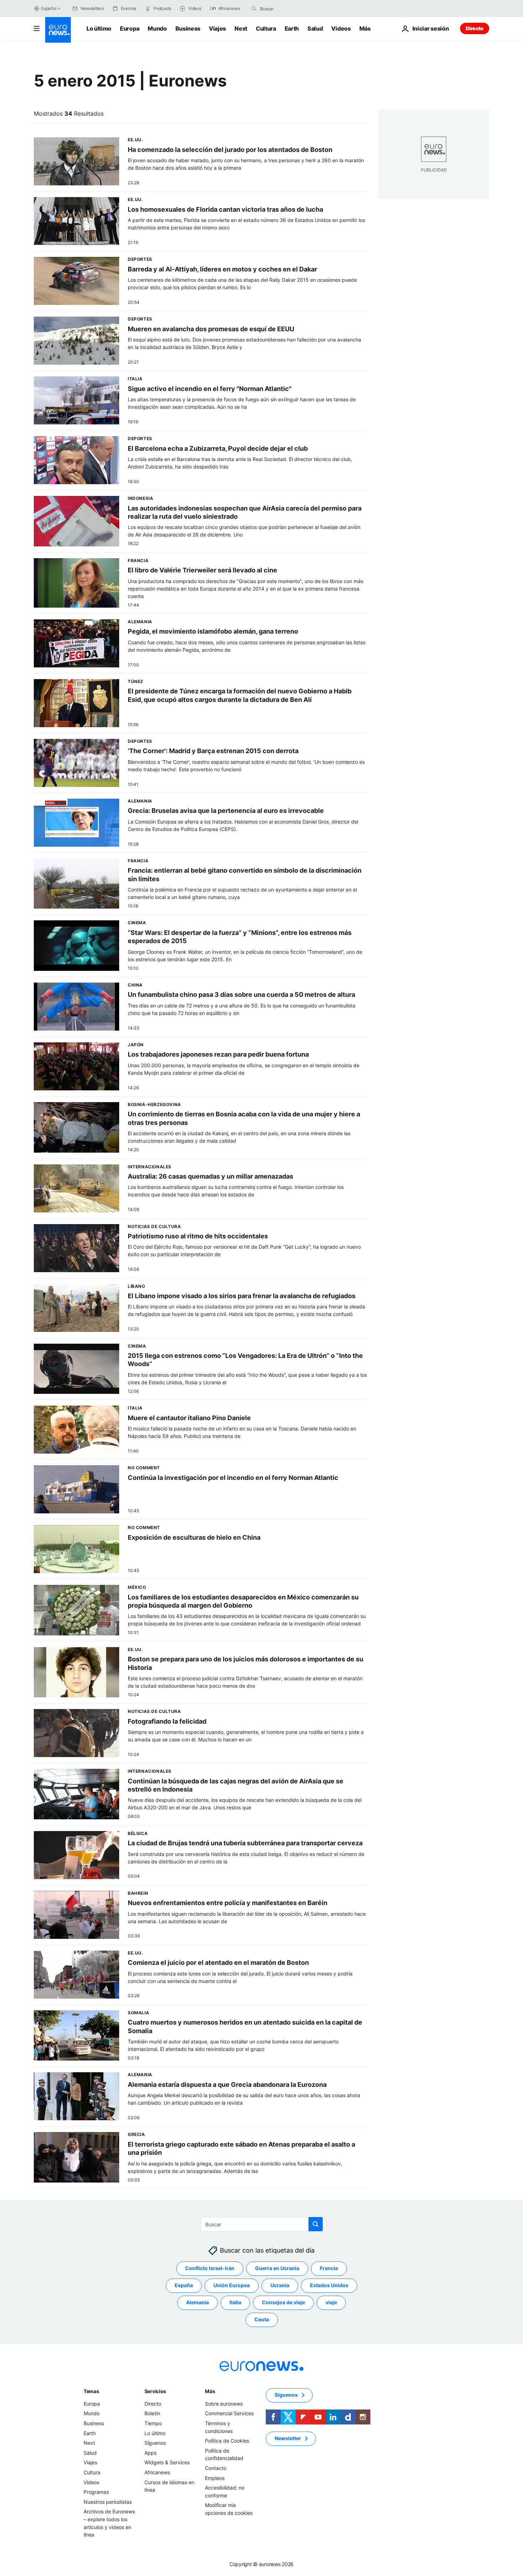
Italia (235, 2302)
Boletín (152, 2413)
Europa (130, 28)
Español (49, 8)
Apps (150, 2453)
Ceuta (262, 2319)
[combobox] (290, 9)
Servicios (155, 2391)
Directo (475, 28)
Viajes (217, 28)
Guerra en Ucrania (277, 2268)
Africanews (157, 2472)
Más (210, 2391)
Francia (329, 2268)
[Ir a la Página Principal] (58, 30)
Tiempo (153, 2423)
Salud (315, 28)
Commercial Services (229, 2413)
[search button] (254, 9)
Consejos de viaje (283, 2302)
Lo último (99, 28)
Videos (341, 28)
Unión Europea (232, 2285)
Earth (292, 28)
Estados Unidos (329, 2285)
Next (241, 28)
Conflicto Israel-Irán (210, 2268)
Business (188, 28)
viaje (331, 2302)
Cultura (266, 28)
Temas (91, 2391)
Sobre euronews (224, 2404)
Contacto (216, 2468)
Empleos (215, 2478)
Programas (96, 2492)
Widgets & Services (167, 2462)
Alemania (197, 2302)
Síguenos (155, 2443)
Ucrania (280, 2285)
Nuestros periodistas (108, 2502)
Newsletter (288, 2438)
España (184, 2285)
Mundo (157, 28)
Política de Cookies (227, 2441)
